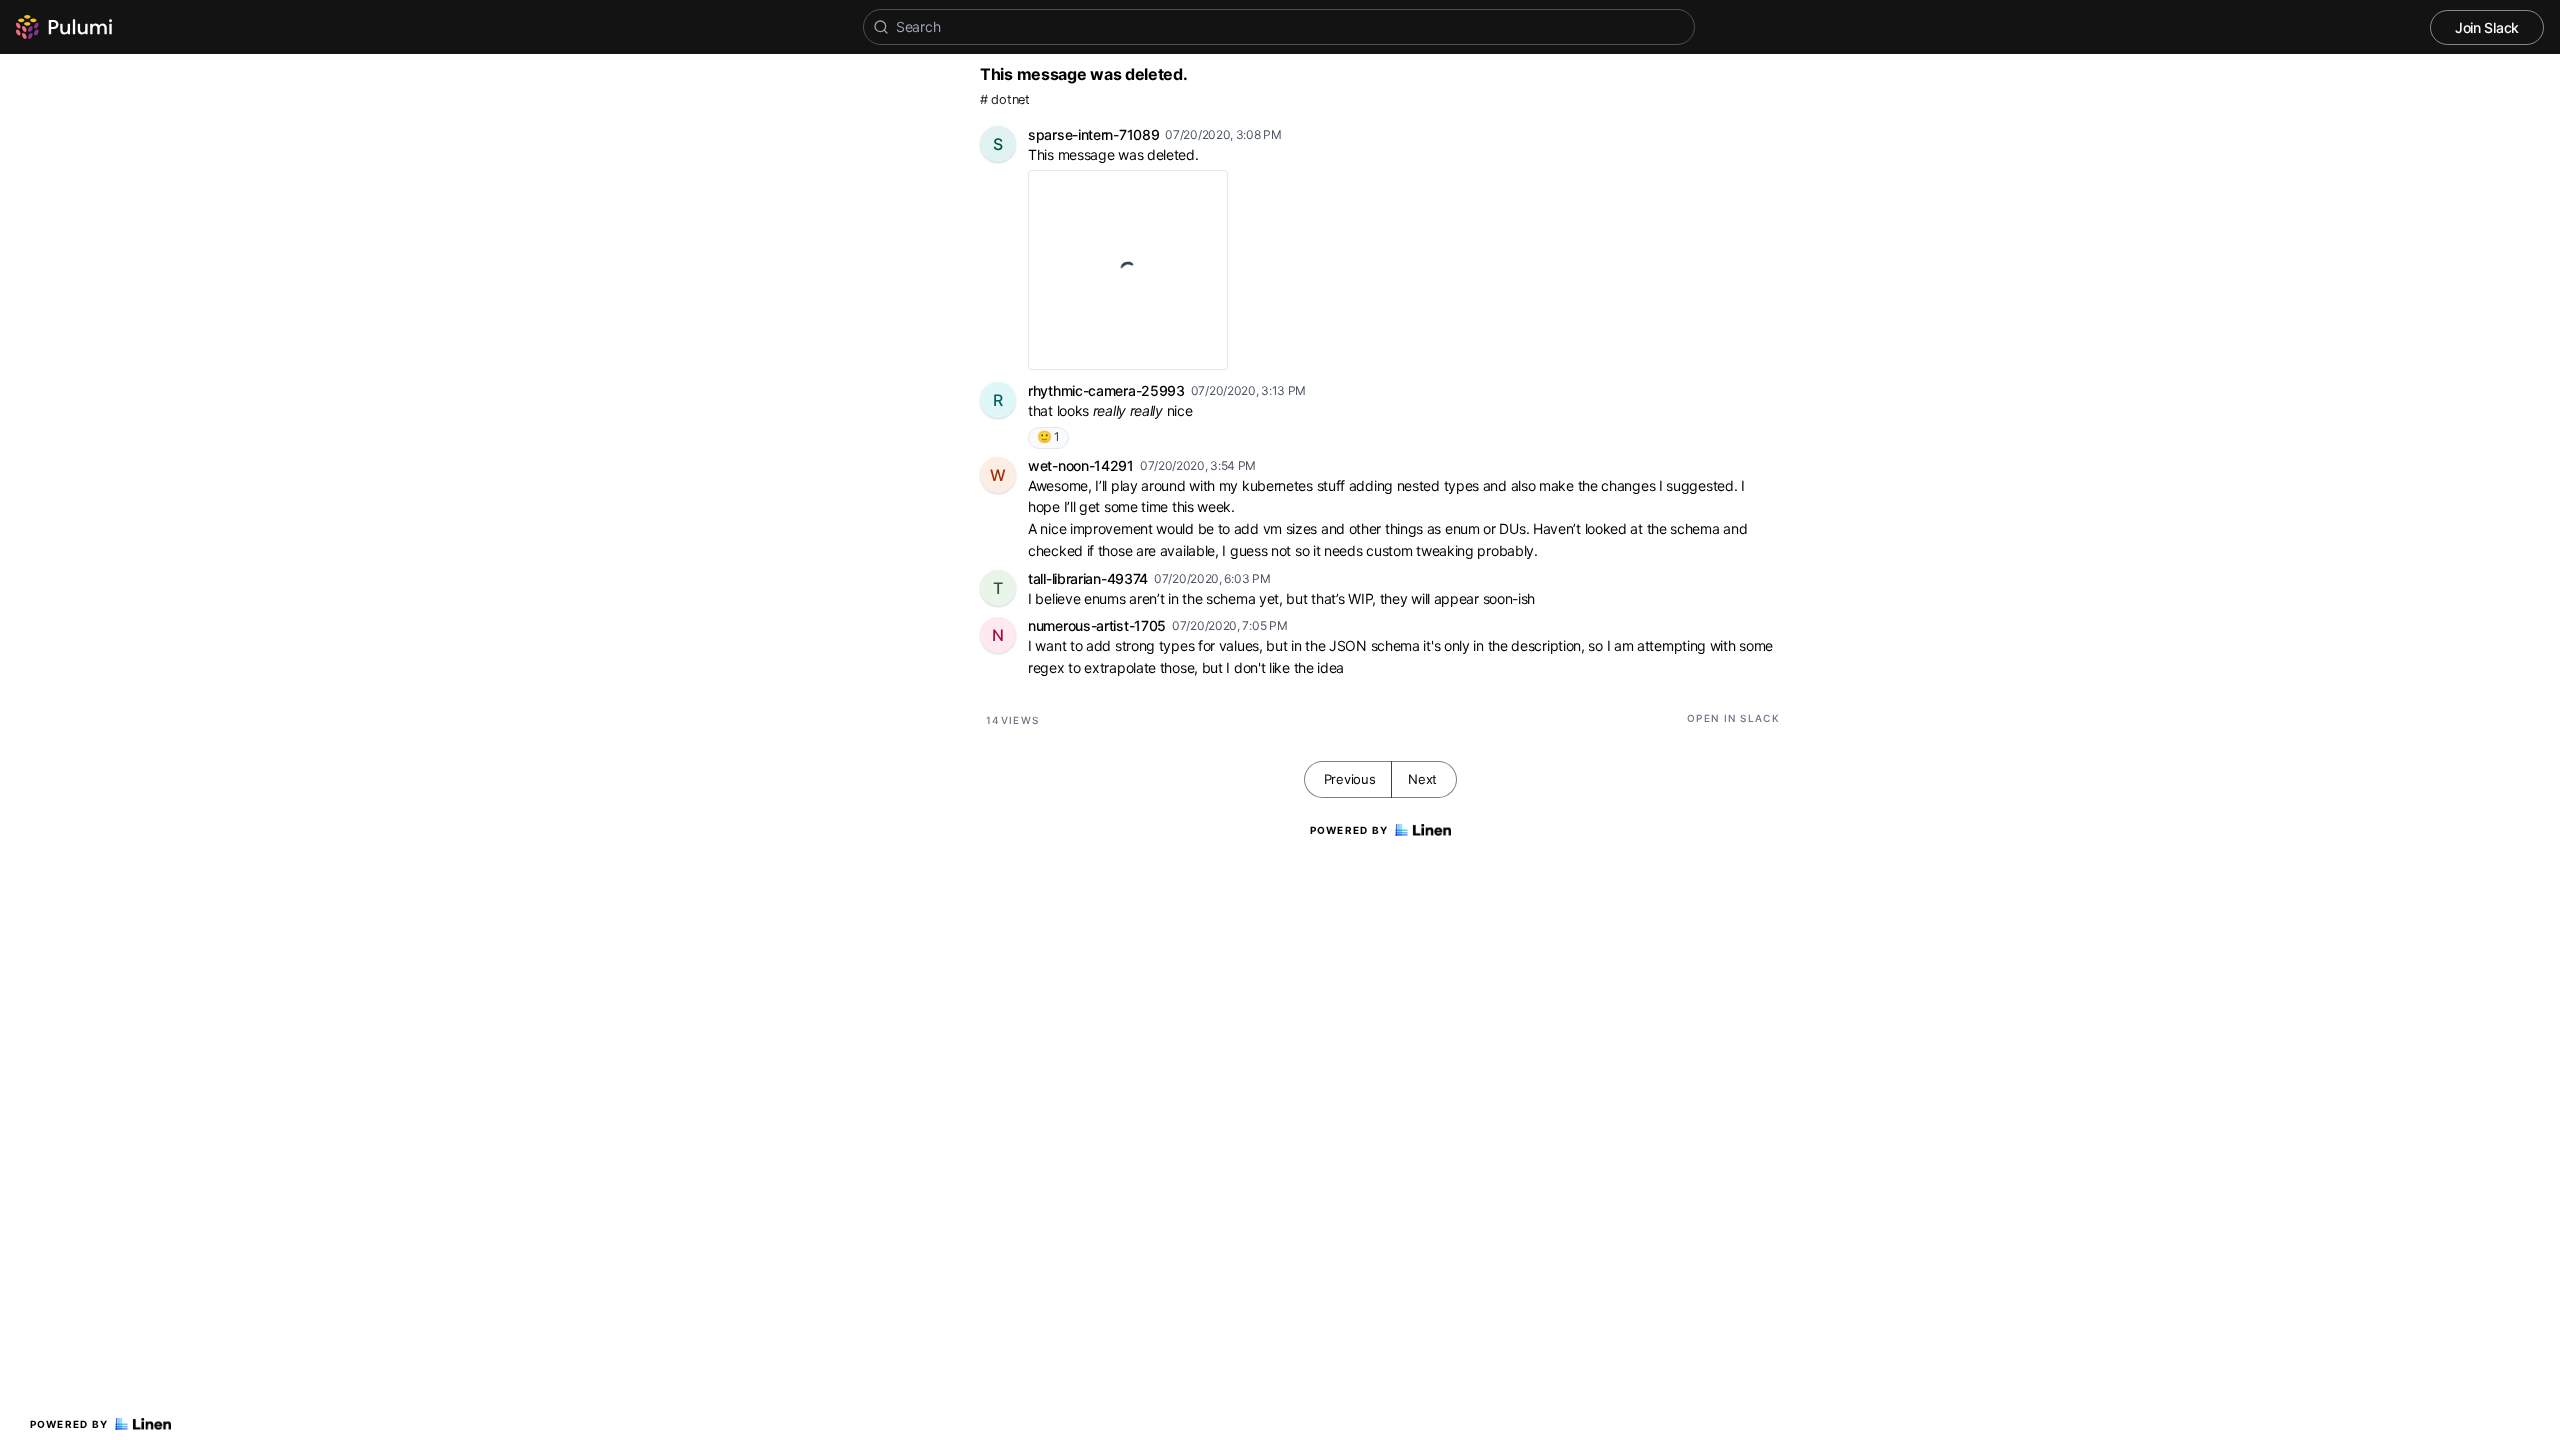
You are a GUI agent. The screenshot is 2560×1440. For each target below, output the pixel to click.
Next (1422, 779)
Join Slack (2487, 27)
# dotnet (1005, 99)
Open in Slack (1733, 718)
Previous (1350, 779)
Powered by (69, 1424)
